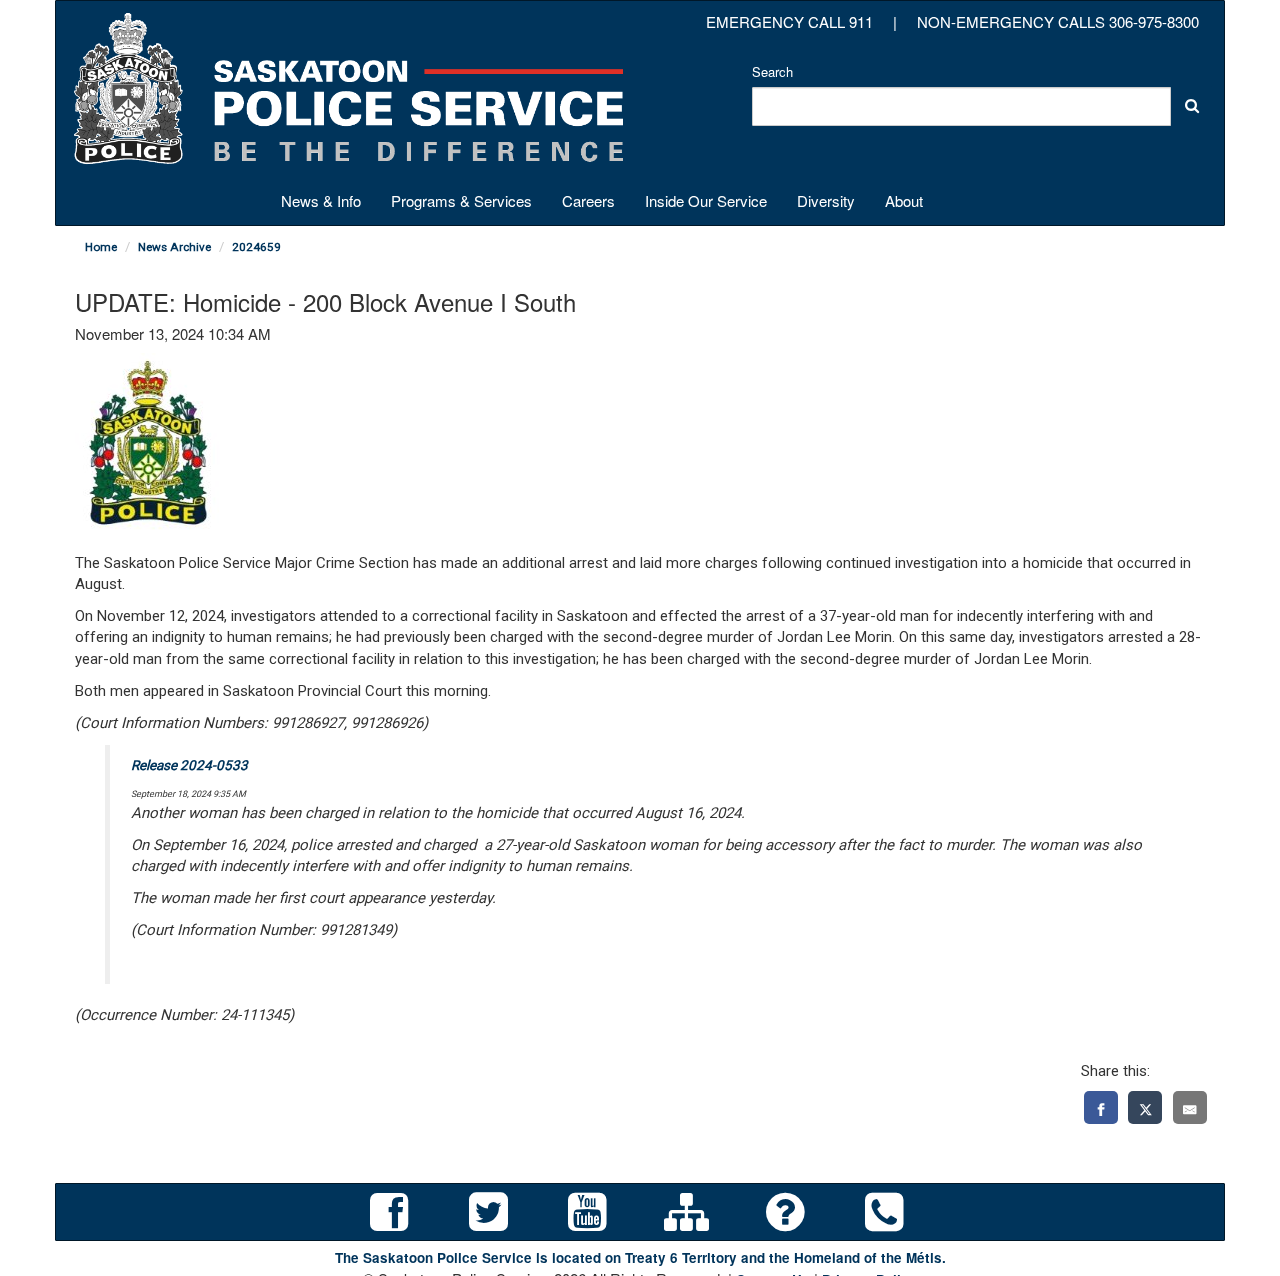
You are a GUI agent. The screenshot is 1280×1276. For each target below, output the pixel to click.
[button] (1192, 105)
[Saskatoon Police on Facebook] (389, 1212)
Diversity (826, 200)
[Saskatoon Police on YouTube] (587, 1212)
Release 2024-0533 (189, 765)
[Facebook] (1101, 1107)
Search (772, 72)
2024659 (256, 247)
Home (101, 247)
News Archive (174, 247)
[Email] (1190, 1107)
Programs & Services (461, 200)
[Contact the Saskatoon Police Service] (884, 1212)
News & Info (321, 200)
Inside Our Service (706, 200)
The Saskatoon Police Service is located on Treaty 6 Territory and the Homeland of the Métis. (640, 1257)
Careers (588, 200)
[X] (1145, 1107)
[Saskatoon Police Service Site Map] (686, 1212)
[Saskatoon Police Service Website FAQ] (785, 1212)
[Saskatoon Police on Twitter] (488, 1212)
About (904, 200)
